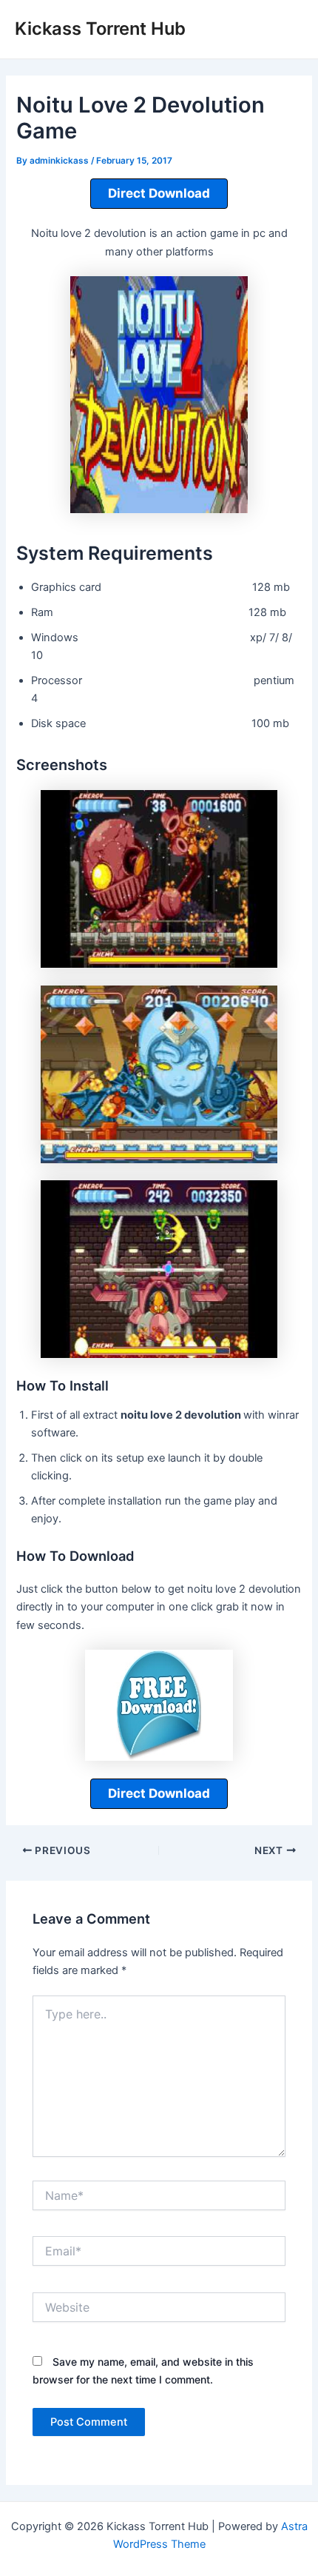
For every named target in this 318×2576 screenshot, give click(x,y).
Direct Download (159, 193)
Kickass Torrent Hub (100, 29)
